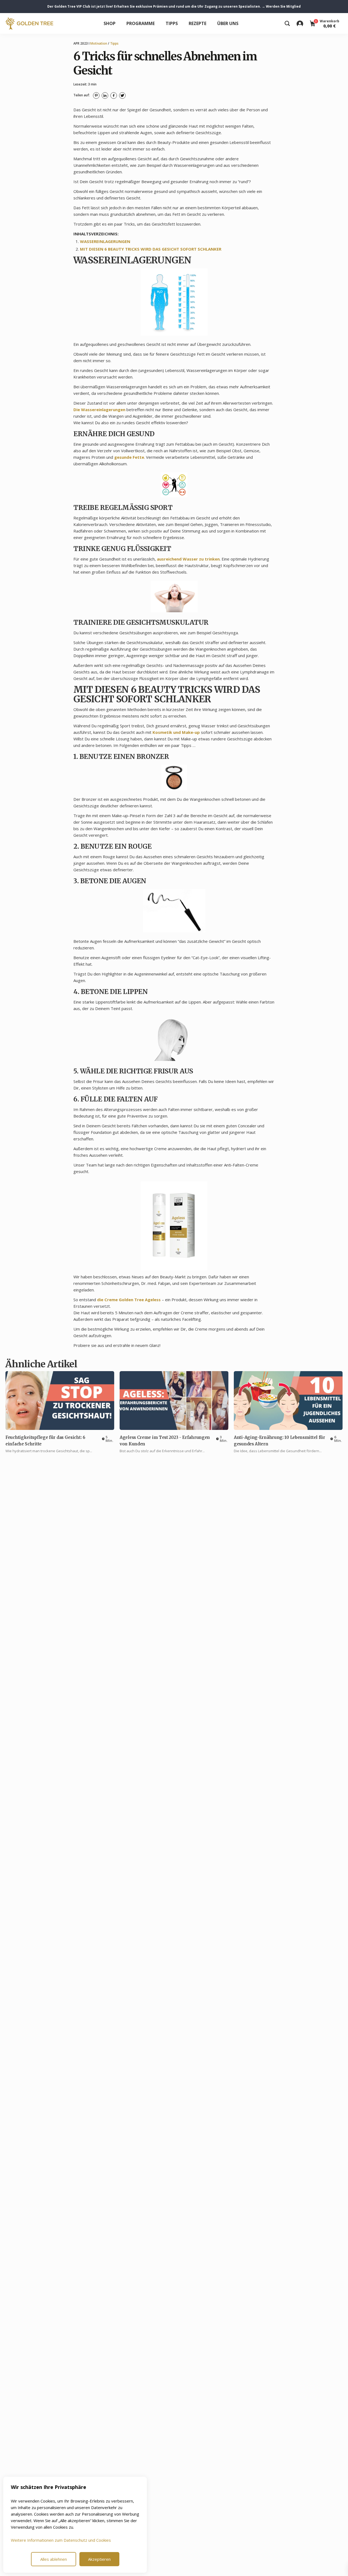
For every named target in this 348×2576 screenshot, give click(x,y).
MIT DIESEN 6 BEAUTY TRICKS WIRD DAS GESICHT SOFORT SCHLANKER (151, 249)
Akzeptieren (99, 2559)
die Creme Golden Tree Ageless (129, 1300)
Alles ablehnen (54, 2559)
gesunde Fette (129, 457)
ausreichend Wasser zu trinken (188, 559)
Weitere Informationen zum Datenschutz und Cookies (61, 2540)
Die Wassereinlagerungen (99, 410)
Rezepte (198, 23)
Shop (110, 23)
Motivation (99, 43)
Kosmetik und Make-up (176, 732)
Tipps (172, 23)
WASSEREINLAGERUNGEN (105, 241)
